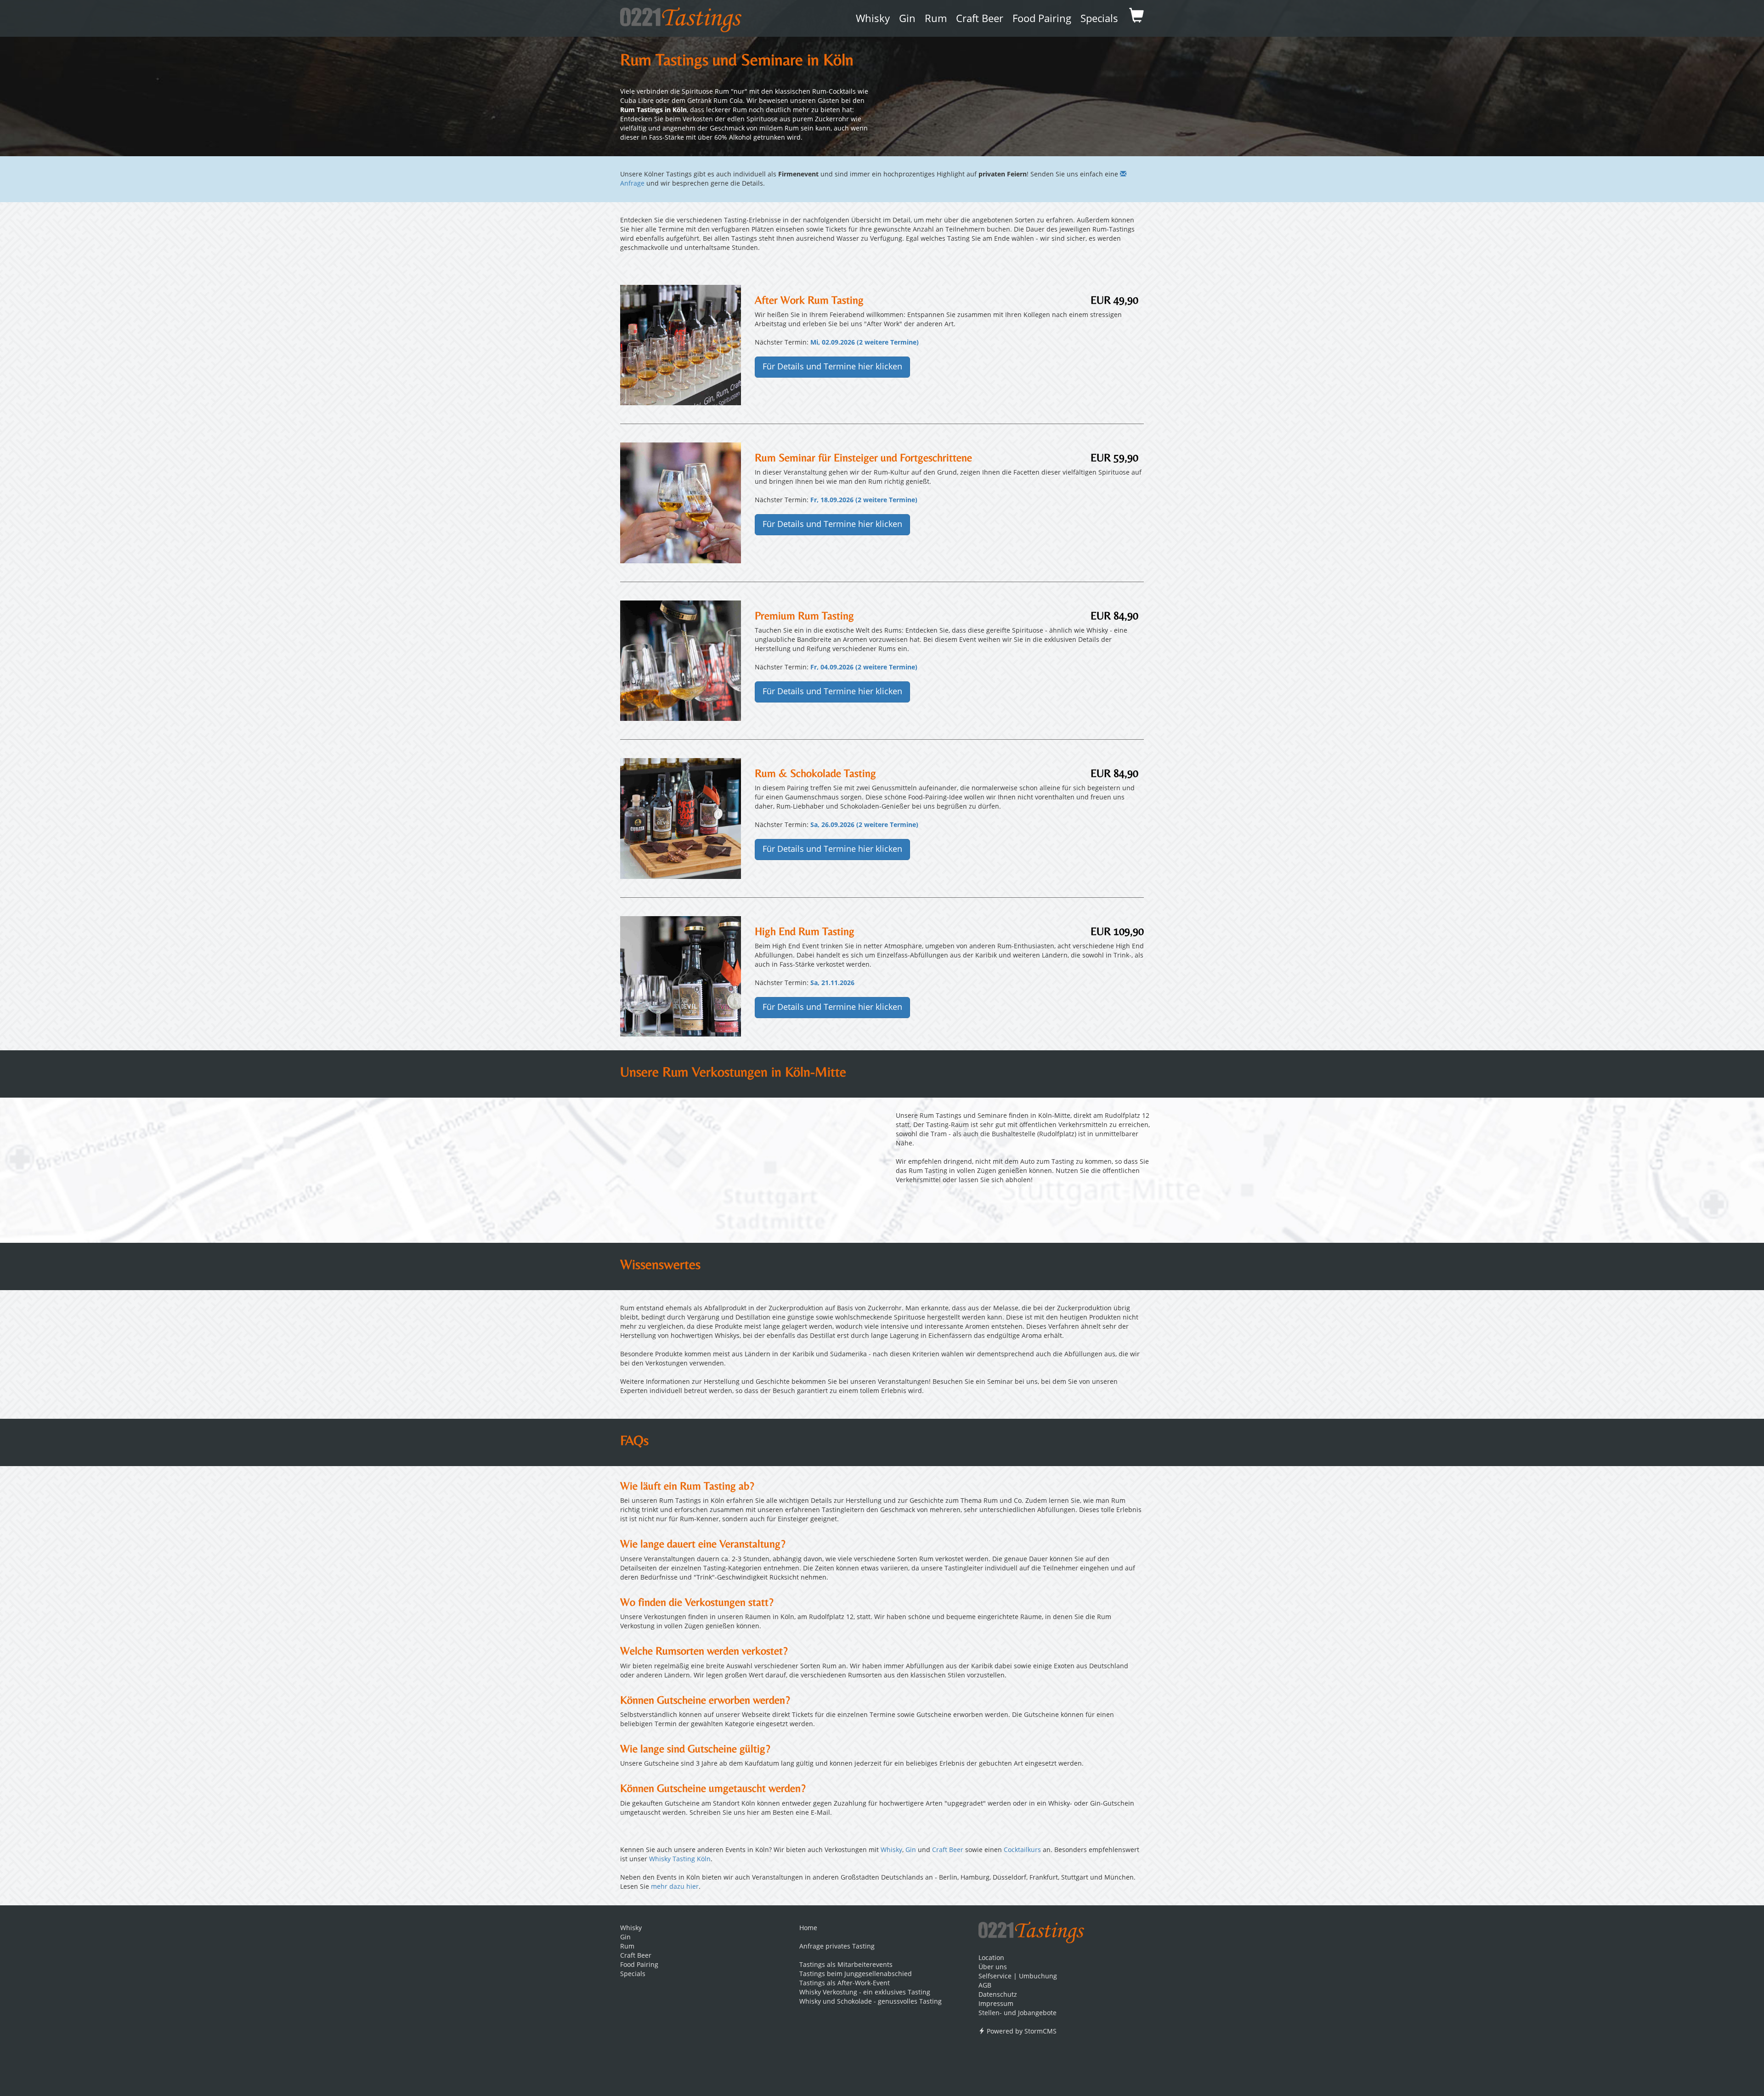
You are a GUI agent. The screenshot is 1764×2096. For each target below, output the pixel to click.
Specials (1099, 19)
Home (808, 1928)
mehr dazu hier (675, 1887)
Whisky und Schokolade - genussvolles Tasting (871, 2002)
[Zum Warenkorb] (1136, 18)
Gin (907, 19)
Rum (936, 19)
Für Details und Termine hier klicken (832, 367)
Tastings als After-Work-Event (845, 1983)
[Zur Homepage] (1031, 1929)
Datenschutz (998, 1995)
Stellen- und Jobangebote (1018, 2013)
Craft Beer (980, 19)
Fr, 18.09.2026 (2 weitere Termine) (864, 500)
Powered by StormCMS (1021, 2032)
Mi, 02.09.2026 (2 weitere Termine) (865, 343)
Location (991, 1958)
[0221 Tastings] (681, 17)
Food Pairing (1042, 19)
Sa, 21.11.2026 (832, 983)
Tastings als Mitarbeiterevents (846, 1965)
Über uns (993, 1967)
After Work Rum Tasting (809, 300)
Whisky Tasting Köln (680, 1859)
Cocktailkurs (1022, 1850)
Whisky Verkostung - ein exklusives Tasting (865, 1993)
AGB (985, 1986)
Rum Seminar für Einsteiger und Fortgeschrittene (863, 457)
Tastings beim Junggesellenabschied (856, 1974)
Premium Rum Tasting (804, 615)
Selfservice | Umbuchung (1018, 1977)
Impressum (996, 2004)
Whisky (873, 19)
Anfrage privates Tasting (837, 1947)
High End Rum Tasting (805, 931)
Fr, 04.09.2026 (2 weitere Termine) (864, 668)
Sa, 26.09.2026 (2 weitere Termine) (864, 825)
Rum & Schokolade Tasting (815, 773)
